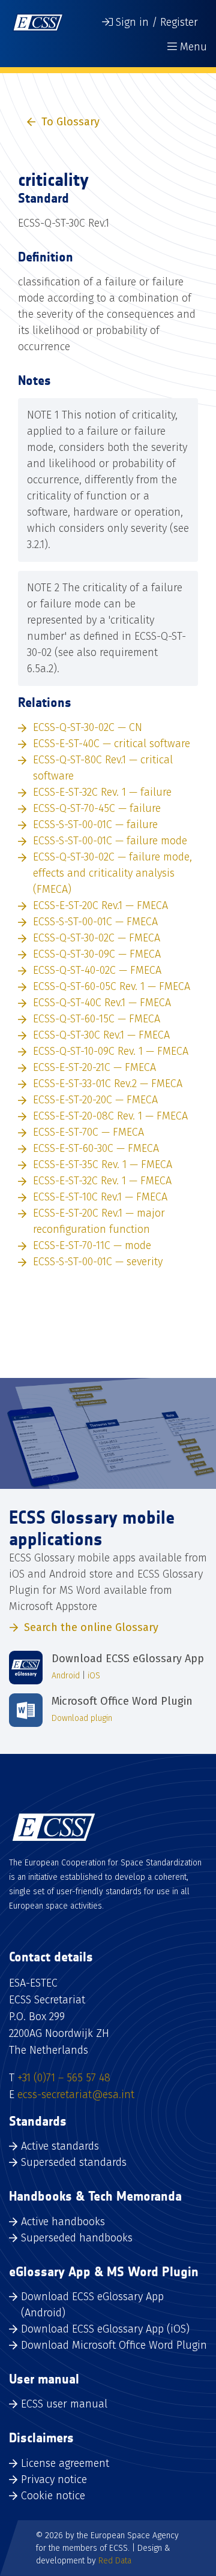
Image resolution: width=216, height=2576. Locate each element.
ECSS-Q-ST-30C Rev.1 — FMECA (101, 1035)
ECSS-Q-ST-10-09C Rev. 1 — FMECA (111, 1051)
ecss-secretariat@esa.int (76, 2094)
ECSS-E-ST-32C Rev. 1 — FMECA (102, 1181)
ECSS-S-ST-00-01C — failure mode (110, 841)
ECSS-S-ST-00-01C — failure (95, 824)
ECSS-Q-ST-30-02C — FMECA (97, 938)
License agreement (65, 2463)
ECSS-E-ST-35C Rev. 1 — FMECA (103, 1164)
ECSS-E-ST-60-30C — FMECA (96, 1148)
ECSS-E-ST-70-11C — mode (92, 1245)
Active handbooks (63, 2222)
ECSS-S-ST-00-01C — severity (98, 1262)
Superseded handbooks (77, 2238)
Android (66, 1676)
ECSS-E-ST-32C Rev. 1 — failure (102, 792)
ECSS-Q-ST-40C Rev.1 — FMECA (102, 1003)
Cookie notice (53, 2496)
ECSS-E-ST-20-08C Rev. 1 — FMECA (110, 1116)
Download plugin (82, 1718)
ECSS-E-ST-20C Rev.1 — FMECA (100, 905)
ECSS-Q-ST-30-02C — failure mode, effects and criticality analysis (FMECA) (112, 873)
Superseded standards (74, 2162)
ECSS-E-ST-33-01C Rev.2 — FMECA (108, 1084)
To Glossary (70, 122)
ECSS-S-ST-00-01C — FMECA (95, 922)
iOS (94, 1676)
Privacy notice (54, 2479)
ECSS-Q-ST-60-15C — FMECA (97, 1019)
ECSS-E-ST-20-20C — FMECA (95, 1100)
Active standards (60, 2146)
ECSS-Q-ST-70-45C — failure (97, 808)
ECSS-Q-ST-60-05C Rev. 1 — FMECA (112, 986)
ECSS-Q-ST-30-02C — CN (88, 727)
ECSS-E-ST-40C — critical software (112, 744)
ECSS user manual (64, 2404)
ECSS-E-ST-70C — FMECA (88, 1132)
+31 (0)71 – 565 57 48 (64, 2078)
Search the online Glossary (91, 1627)
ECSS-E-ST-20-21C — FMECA (94, 1067)
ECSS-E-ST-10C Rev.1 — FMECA (100, 1197)
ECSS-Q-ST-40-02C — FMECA (97, 970)
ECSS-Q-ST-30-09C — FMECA (97, 954)
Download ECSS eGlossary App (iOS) (105, 2329)
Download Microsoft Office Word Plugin (114, 2345)
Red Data (115, 2561)
